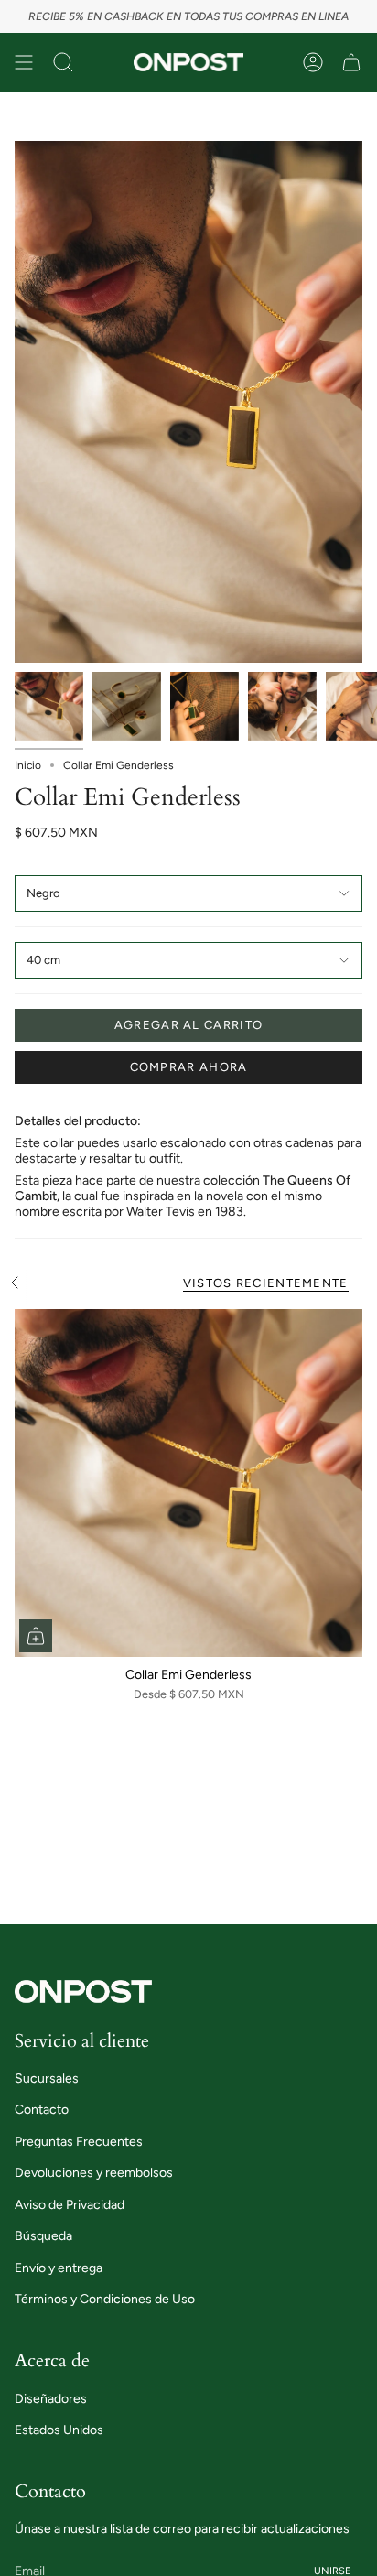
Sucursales (47, 2078)
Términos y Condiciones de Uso (105, 2299)
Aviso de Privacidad (70, 2205)
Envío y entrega (59, 2268)
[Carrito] (351, 62)
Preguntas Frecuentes (79, 2142)
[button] (63, 62)
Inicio (28, 765)
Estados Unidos (59, 2430)
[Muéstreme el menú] (24, 62)
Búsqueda (43, 2236)
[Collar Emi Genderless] (188, 1483)
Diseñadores (51, 2399)
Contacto (42, 2110)
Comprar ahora (189, 1067)
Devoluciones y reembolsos (94, 2173)
